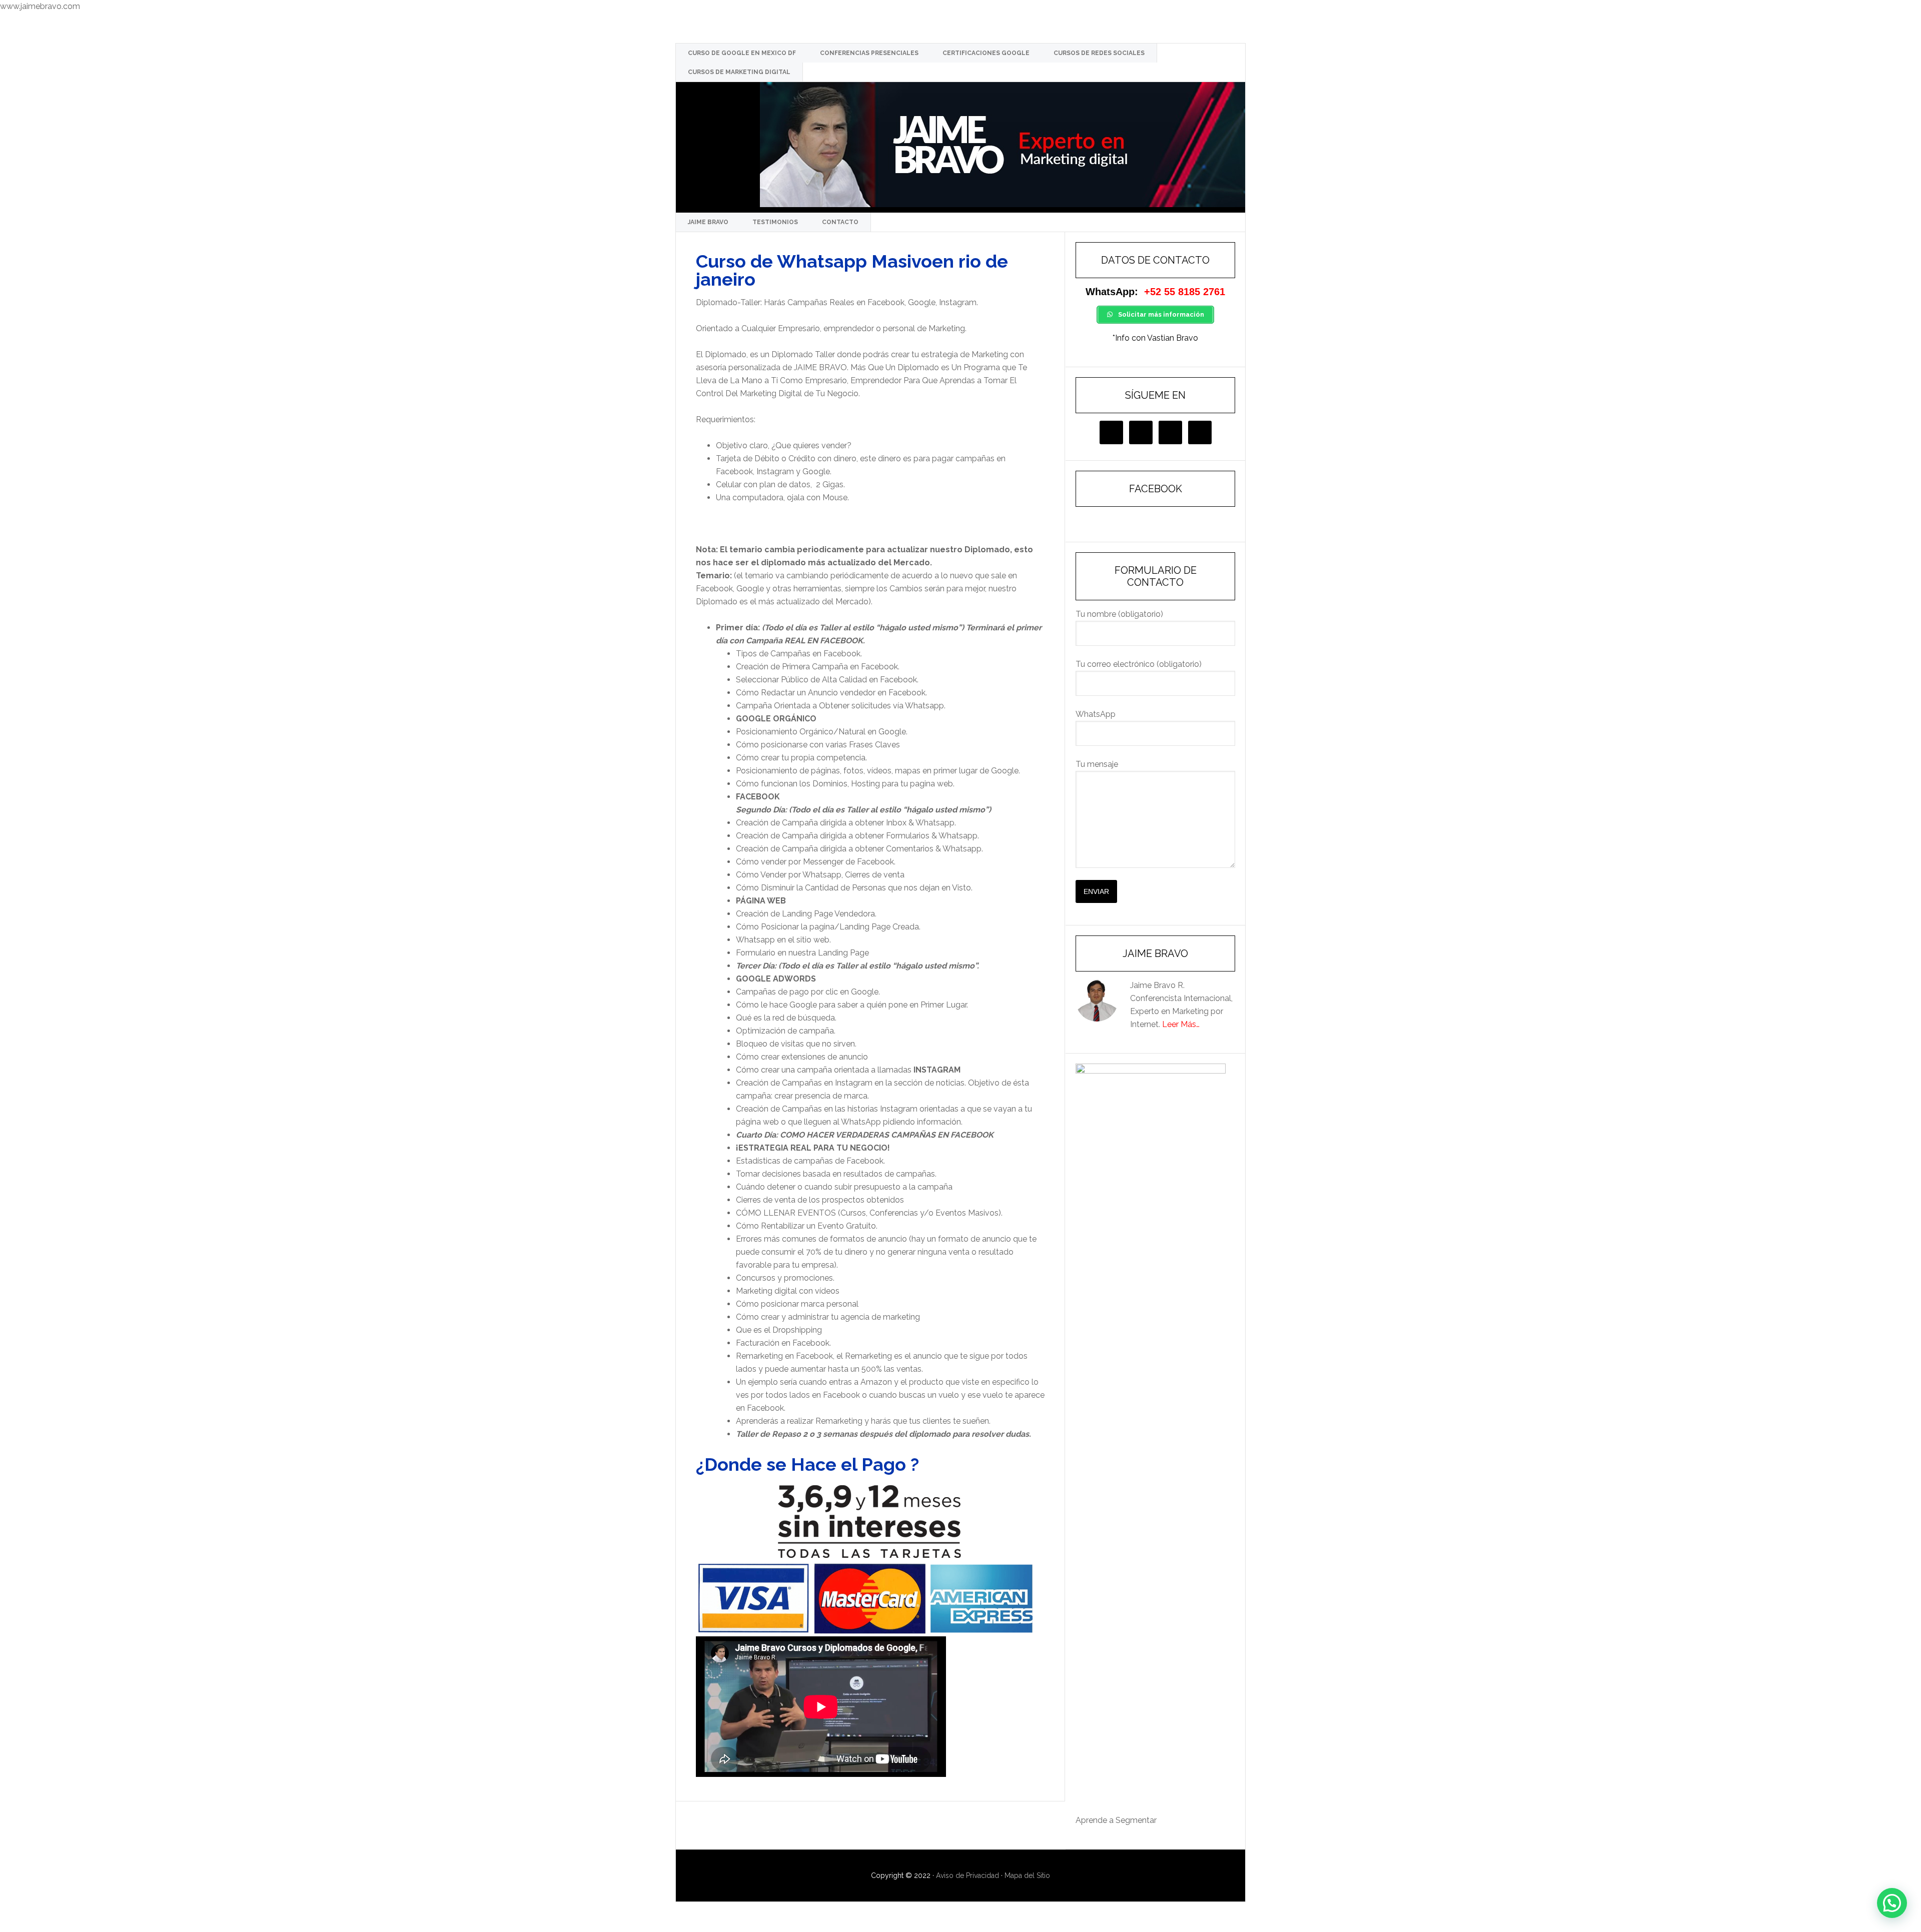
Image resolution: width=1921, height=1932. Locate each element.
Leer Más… (1181, 1024)
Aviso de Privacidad (968, 1875)
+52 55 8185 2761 (1185, 292)
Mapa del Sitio (1027, 1875)
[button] (1892, 1903)
